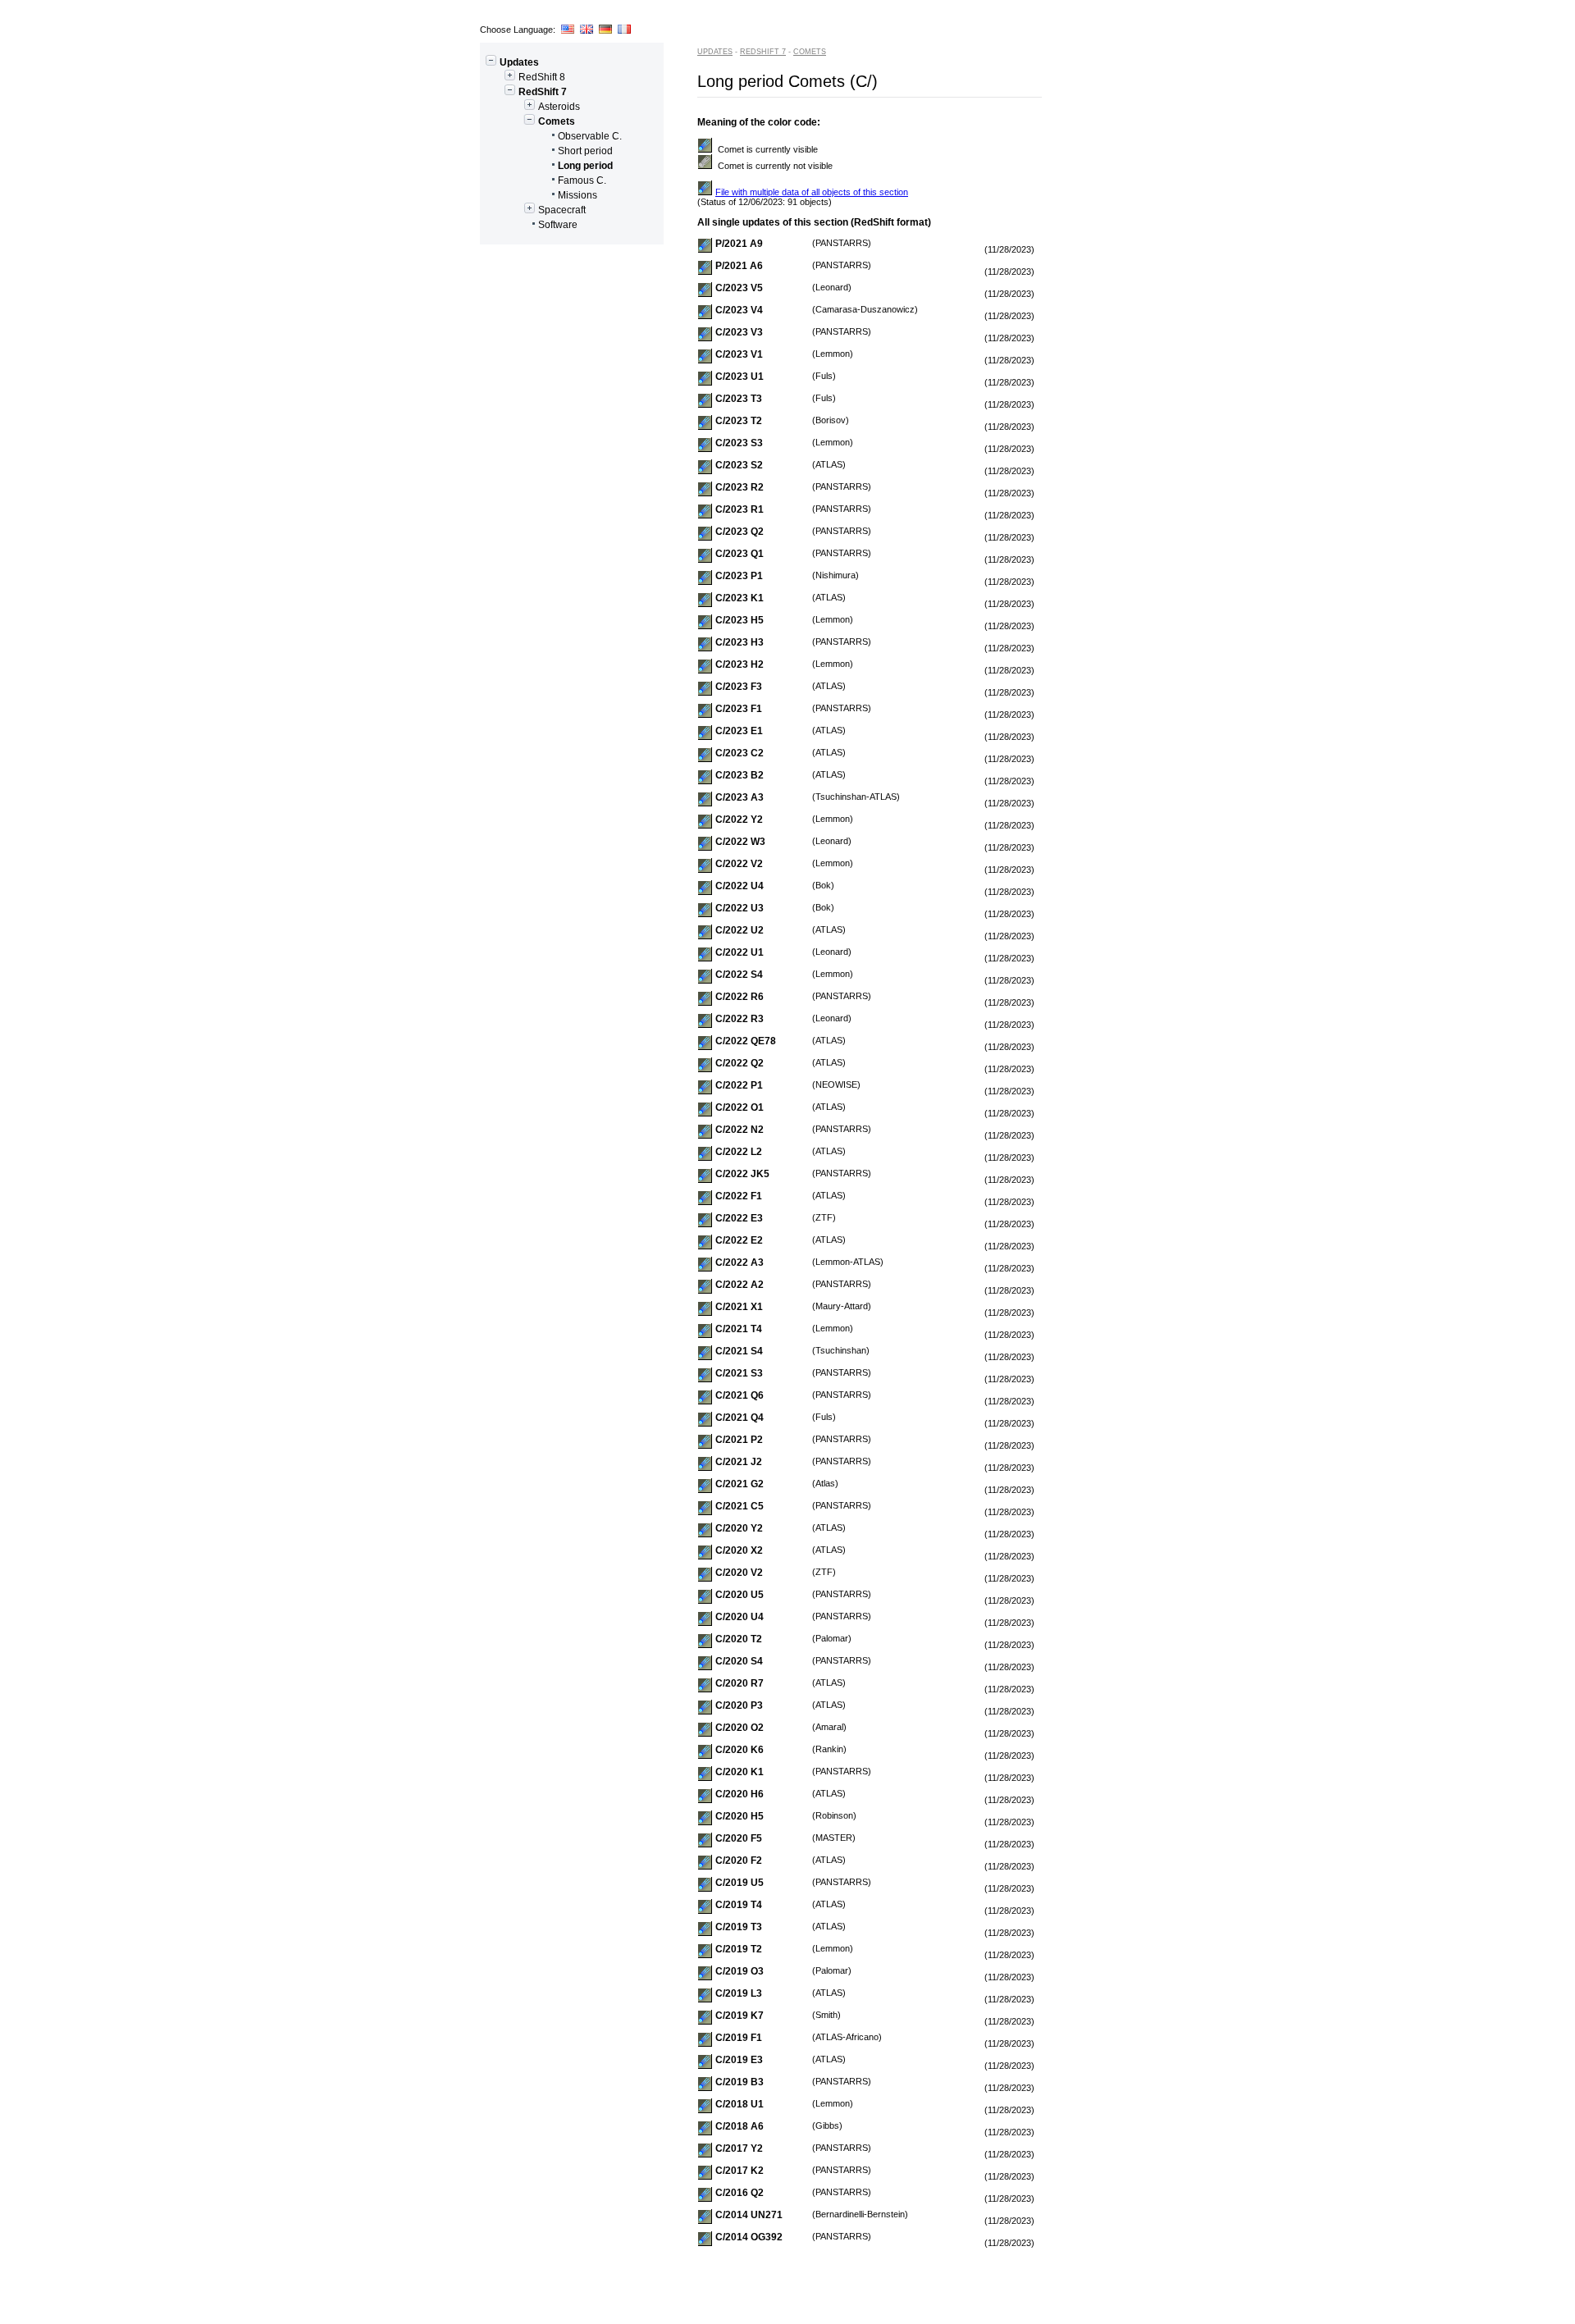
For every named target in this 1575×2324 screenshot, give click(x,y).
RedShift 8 (542, 77)
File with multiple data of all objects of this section (812, 192)
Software (558, 225)
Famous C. (582, 180)
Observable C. (590, 136)
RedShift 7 (543, 92)
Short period (585, 151)
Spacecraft (562, 210)
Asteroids (559, 107)
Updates (519, 62)
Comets (557, 121)
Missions (577, 195)
